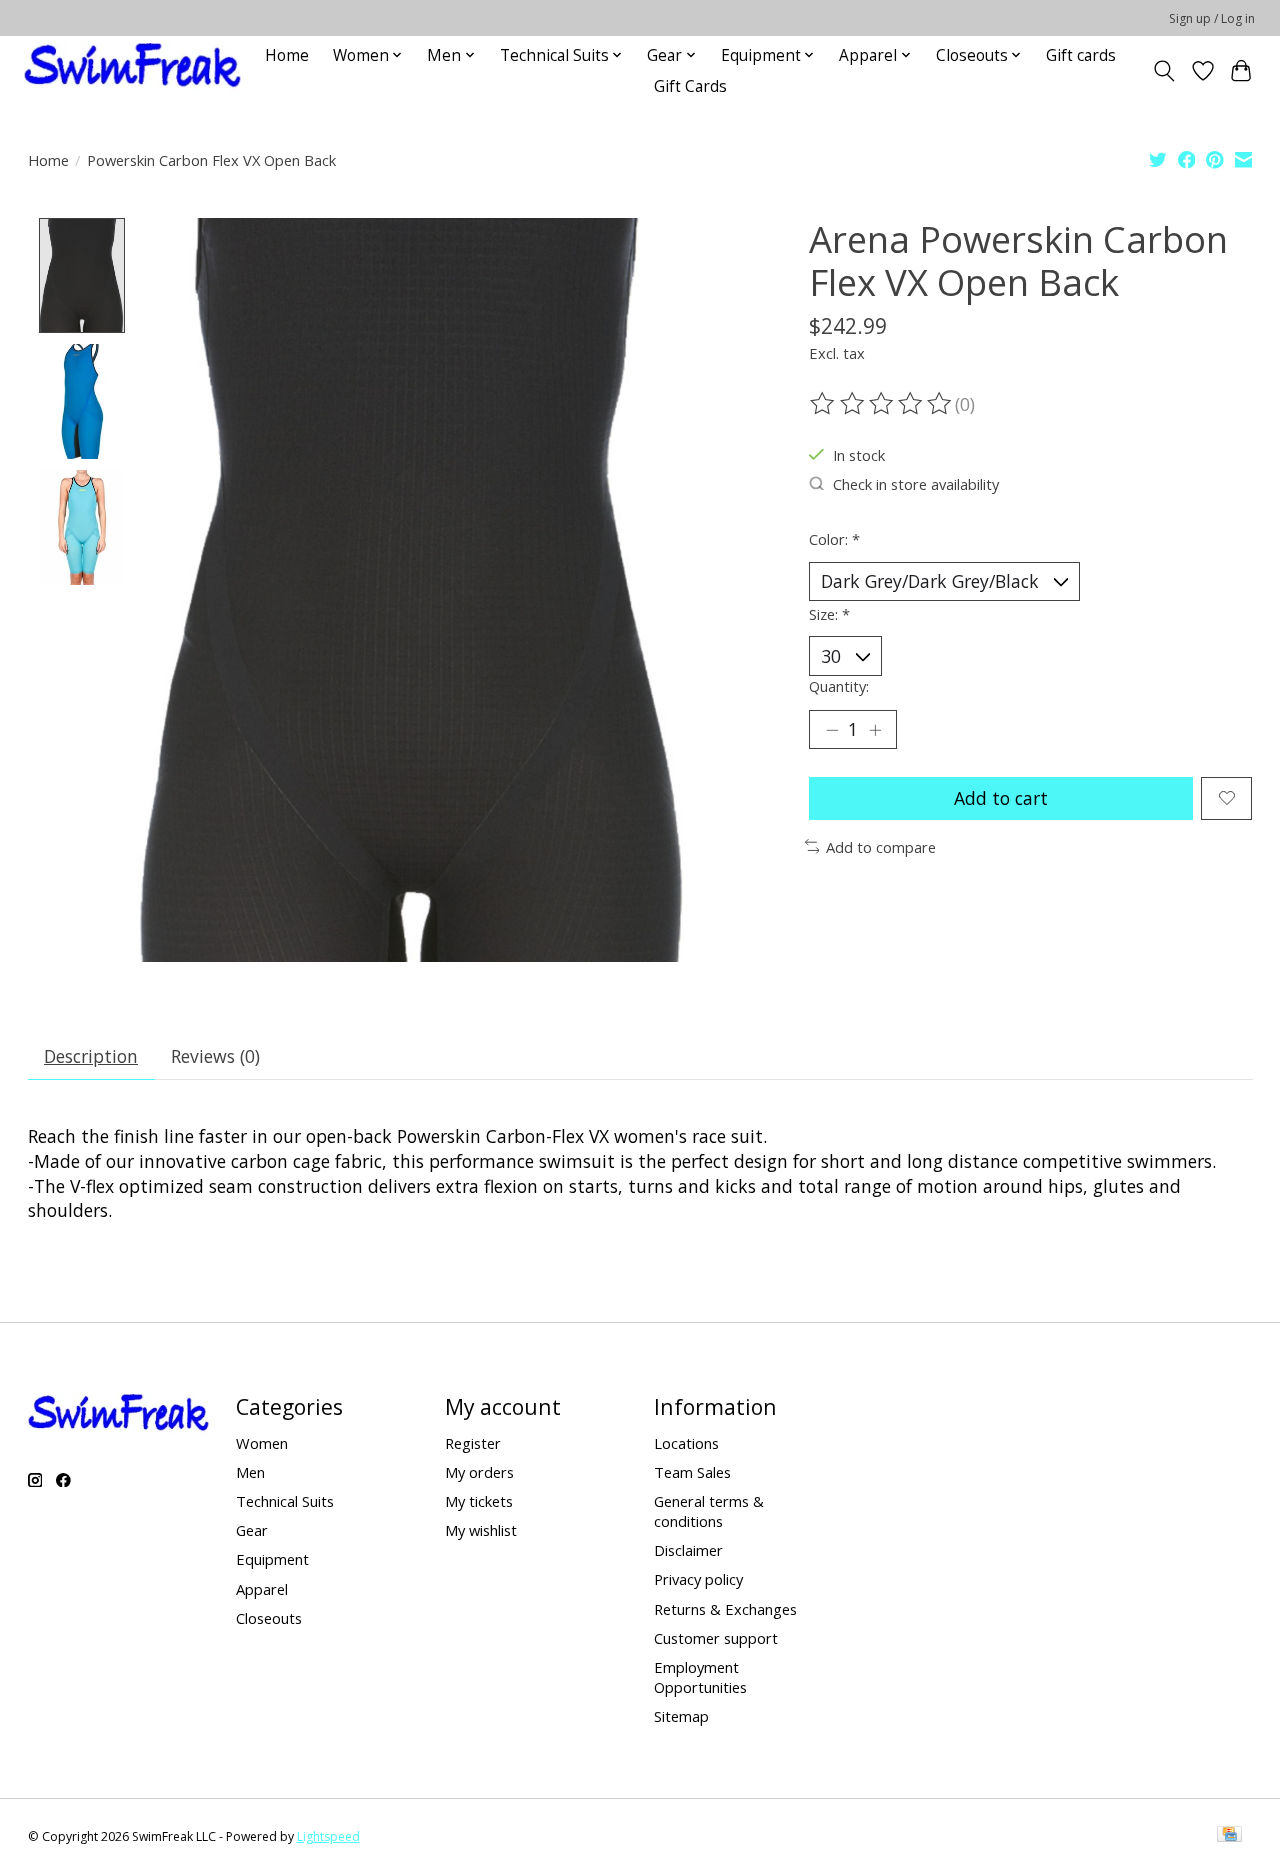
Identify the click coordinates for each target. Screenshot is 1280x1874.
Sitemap (681, 1716)
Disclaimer (688, 1550)
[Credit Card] (1229, 1836)
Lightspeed (328, 1836)
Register (473, 1443)
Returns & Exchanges (725, 1609)
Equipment (272, 1559)
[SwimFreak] (132, 70)
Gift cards (1081, 55)
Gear (252, 1530)
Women (262, 1443)
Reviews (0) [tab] (215, 1056)
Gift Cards (690, 86)
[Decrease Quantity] (832, 730)
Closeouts (269, 1618)
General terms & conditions (709, 1511)
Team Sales (692, 1472)
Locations (686, 1443)
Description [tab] (91, 1056)
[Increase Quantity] (875, 730)
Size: (829, 614)
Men (250, 1472)
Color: (834, 539)
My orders (479, 1472)
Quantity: (839, 686)
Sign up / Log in (1212, 18)
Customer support (716, 1638)
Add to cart (1001, 798)
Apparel (262, 1589)
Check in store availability (916, 484)
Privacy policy (698, 1579)
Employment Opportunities (700, 1677)
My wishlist (481, 1530)
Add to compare (881, 847)
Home (287, 55)
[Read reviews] (882, 404)
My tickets (479, 1501)
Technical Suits (285, 1501)
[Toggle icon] (1163, 71)
